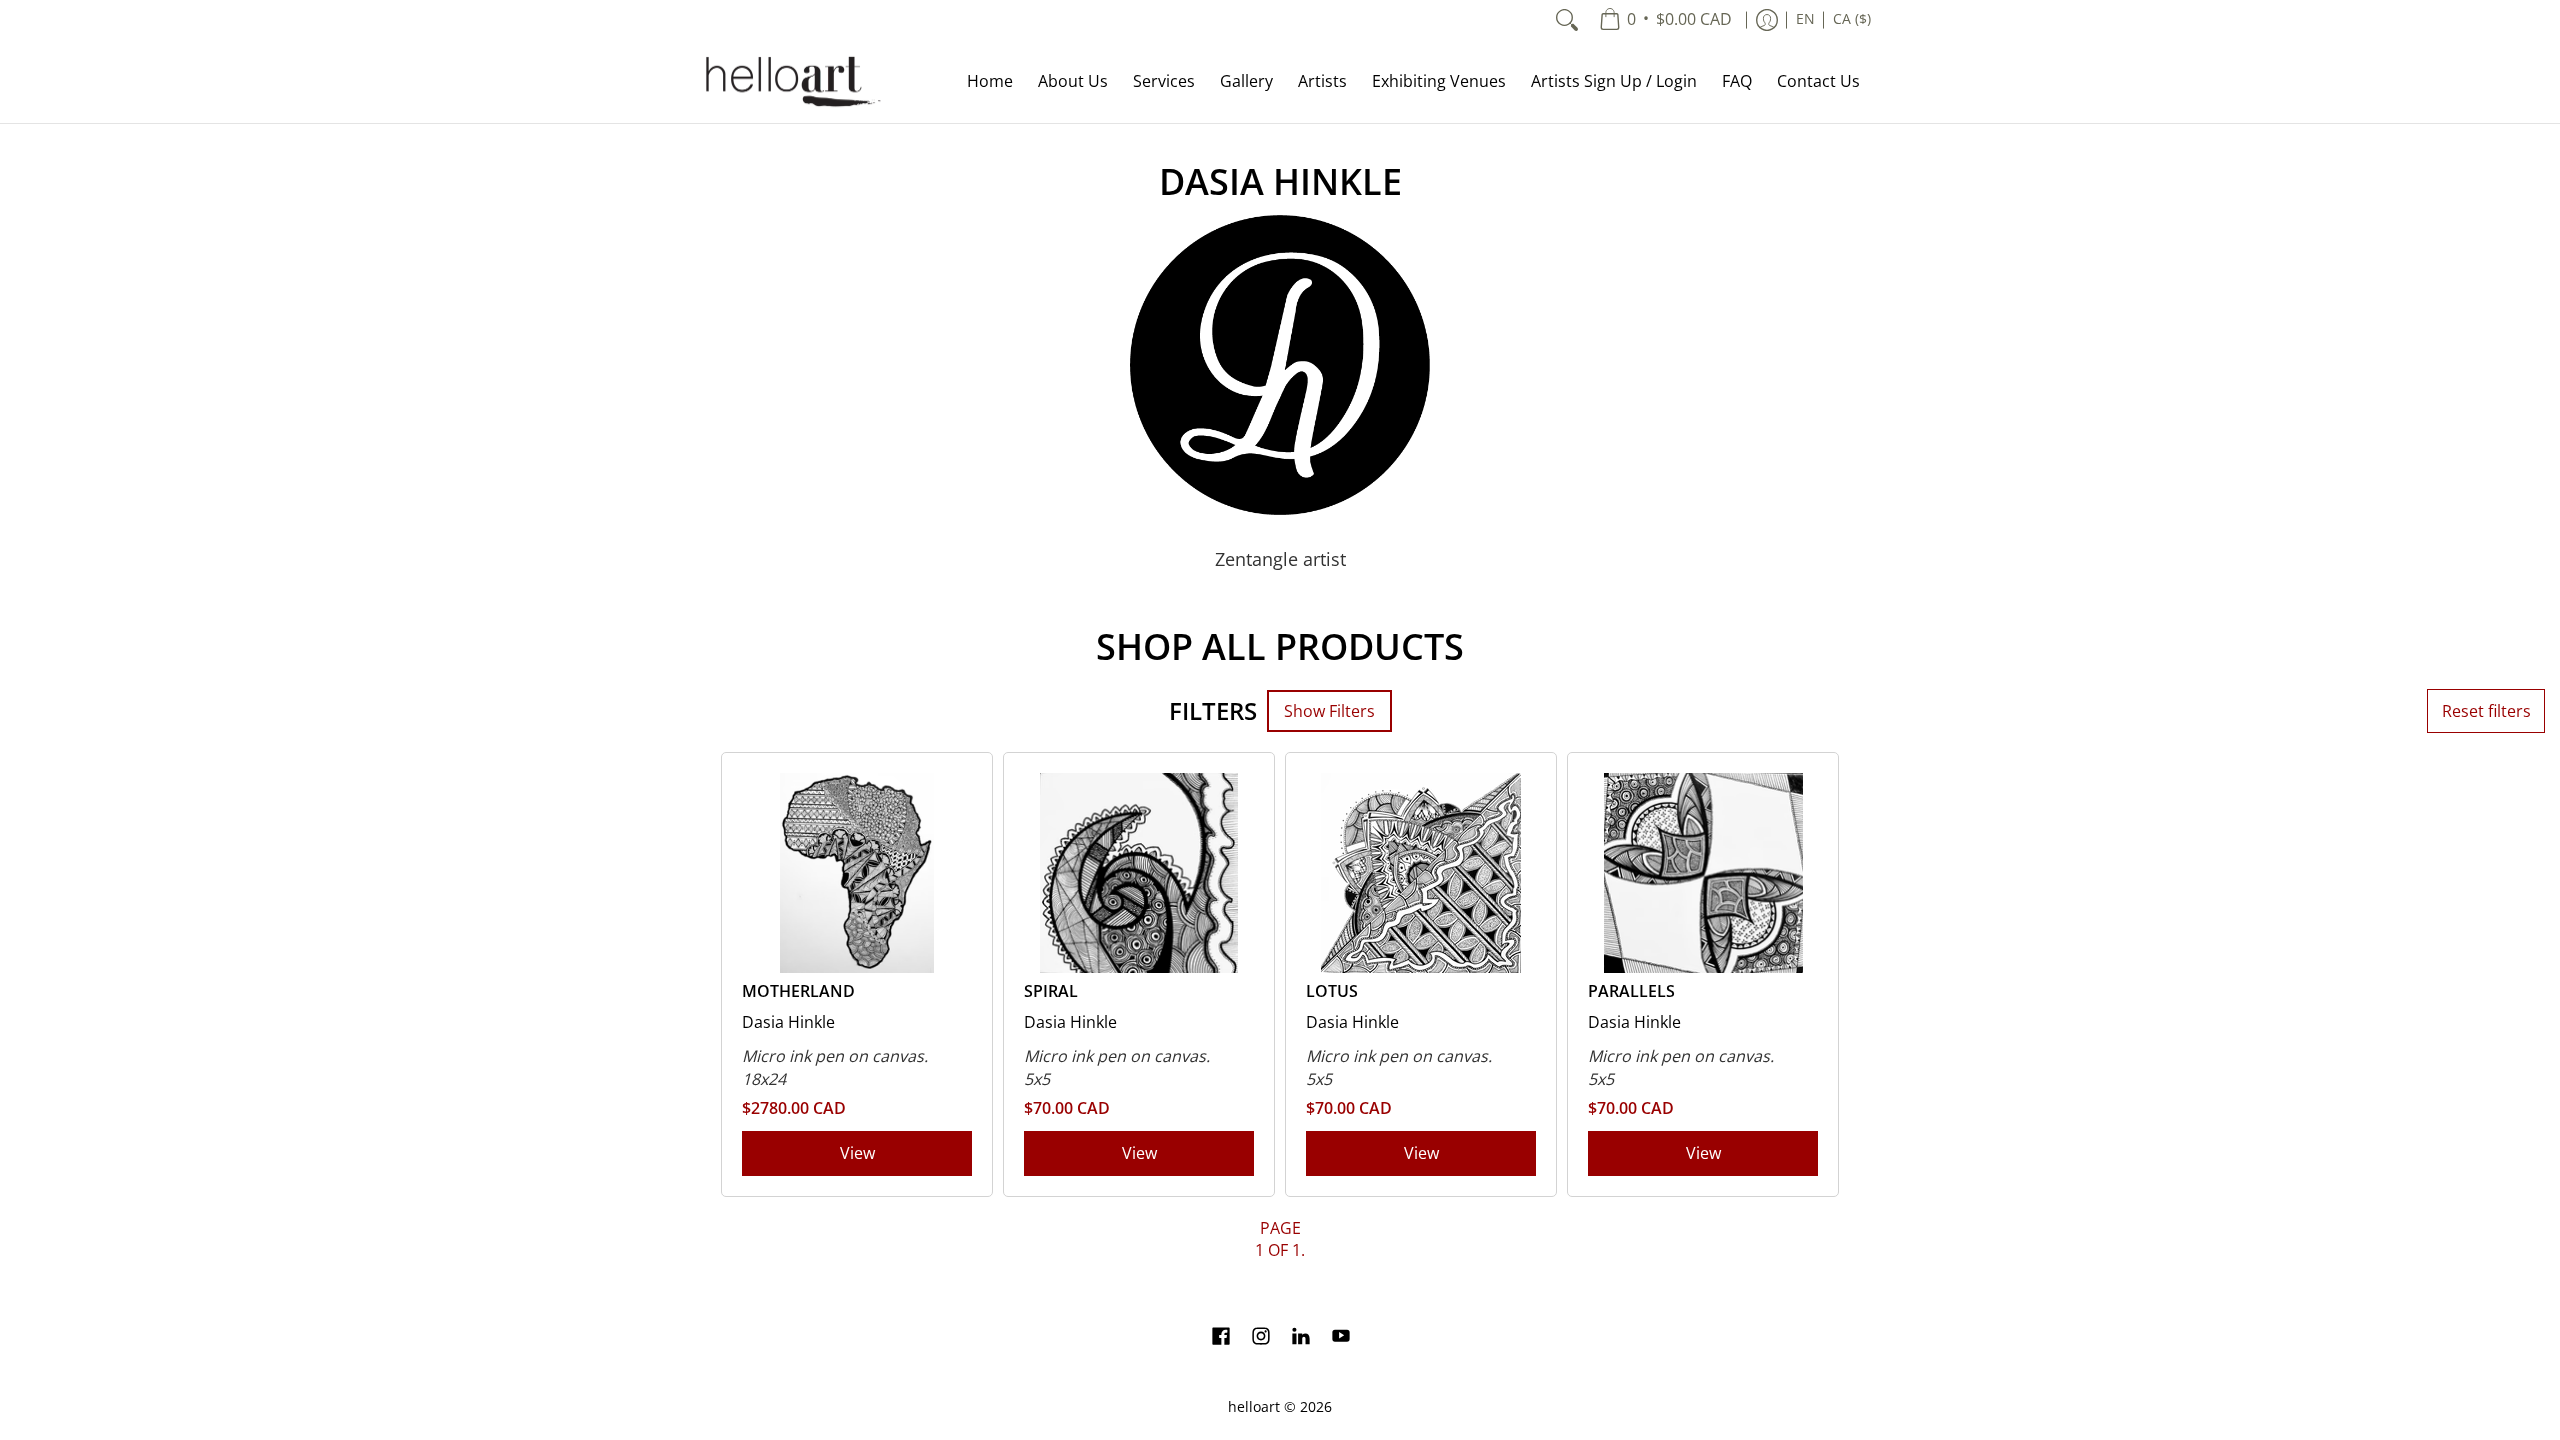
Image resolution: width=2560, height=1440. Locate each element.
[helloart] (790, 81)
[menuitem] (1665, 20)
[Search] (1567, 20)
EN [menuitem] (1805, 19)
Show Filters (1329, 711)
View (857, 1153)
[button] (1221, 1338)
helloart (1254, 1407)
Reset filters (2486, 711)
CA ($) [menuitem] (1852, 19)
